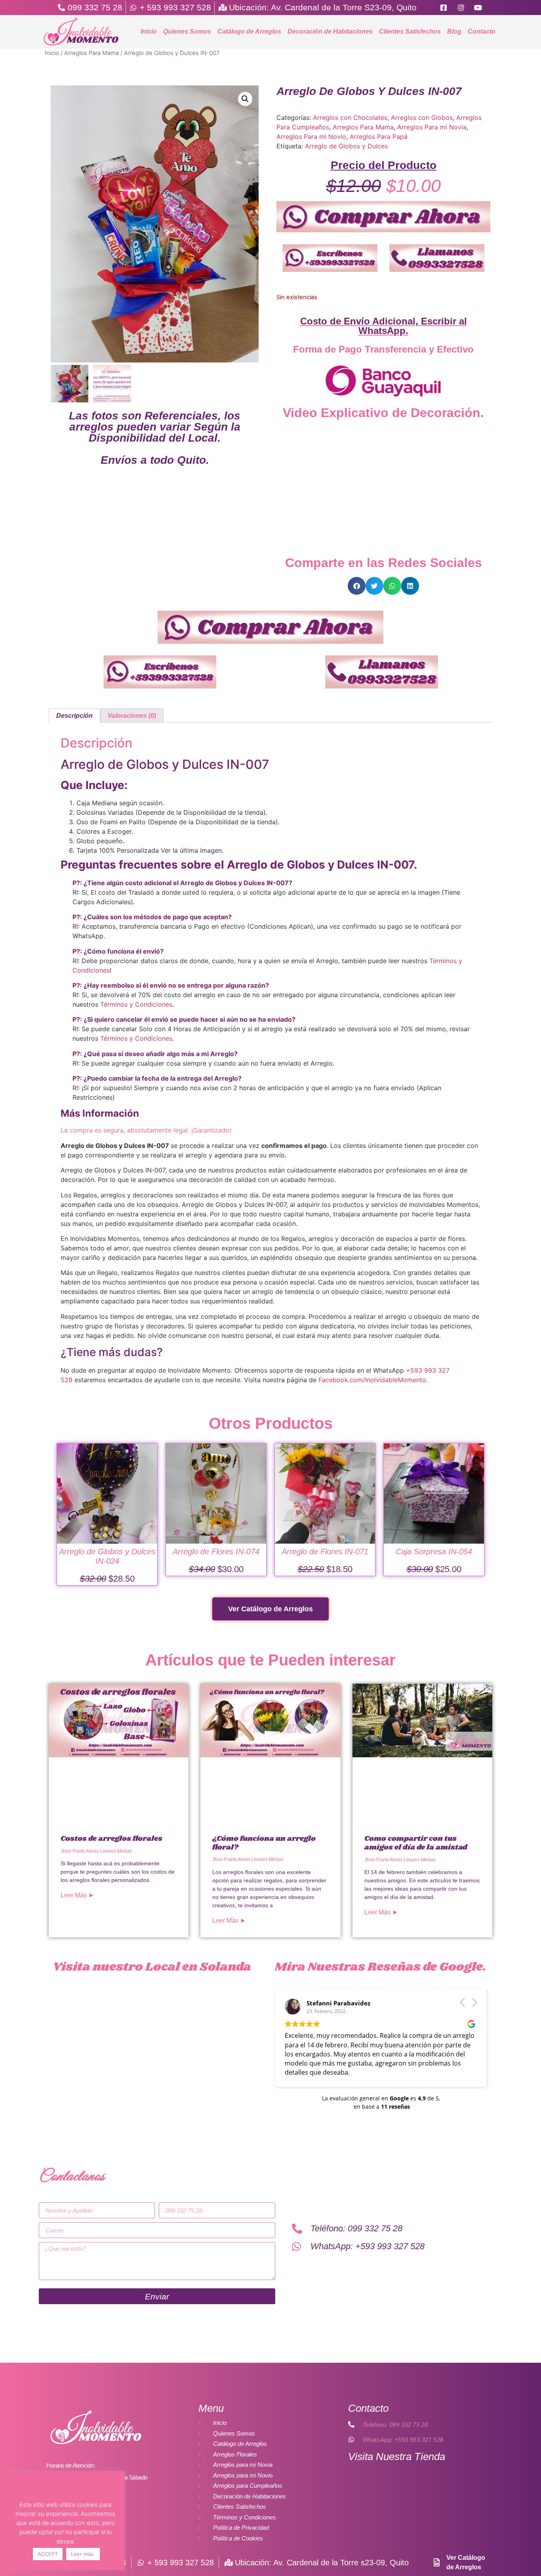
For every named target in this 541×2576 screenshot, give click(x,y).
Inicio (149, 31)
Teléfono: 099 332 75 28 (395, 2425)
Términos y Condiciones (136, 1004)
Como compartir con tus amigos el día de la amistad (416, 1843)
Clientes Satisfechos (410, 31)
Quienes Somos (187, 31)
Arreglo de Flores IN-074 (216, 1552)
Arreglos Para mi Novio (311, 137)
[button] (245, 99)
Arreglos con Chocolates (350, 118)
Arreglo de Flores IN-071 (325, 1552)
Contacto (482, 31)
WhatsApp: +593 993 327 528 (403, 2440)
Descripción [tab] (74, 716)
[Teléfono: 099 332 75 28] (351, 2424)
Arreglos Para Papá (379, 137)
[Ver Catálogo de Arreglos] (436, 2563)
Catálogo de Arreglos (249, 31)
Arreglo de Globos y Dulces (346, 146)
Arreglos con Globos (422, 118)
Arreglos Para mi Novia (432, 127)
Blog (454, 31)
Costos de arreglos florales (111, 1839)
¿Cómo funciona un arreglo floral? (264, 1843)
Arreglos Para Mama (91, 53)
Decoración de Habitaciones (330, 31)
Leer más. (83, 2554)
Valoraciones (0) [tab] (132, 716)
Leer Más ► (78, 1895)
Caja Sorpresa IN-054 (434, 1552)
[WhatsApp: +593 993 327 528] (351, 2439)
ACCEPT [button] (48, 2554)
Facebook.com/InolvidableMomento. (373, 1380)
